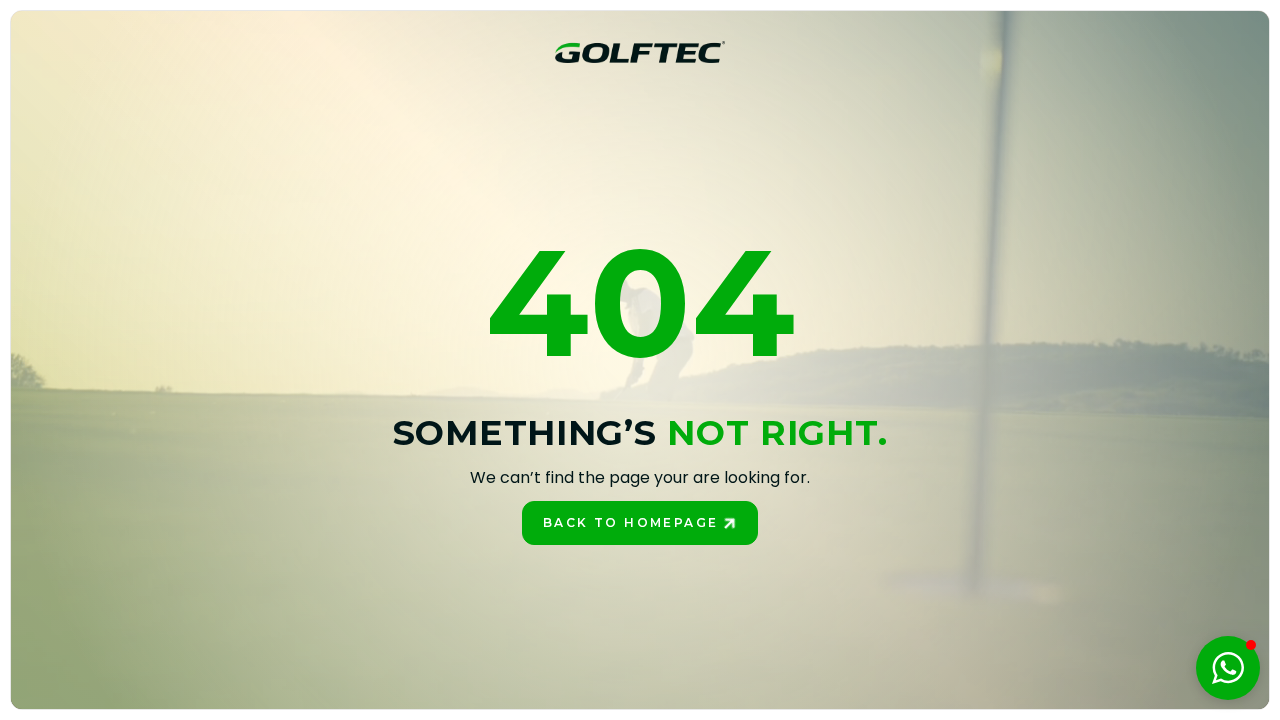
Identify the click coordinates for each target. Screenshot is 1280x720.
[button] (1228, 668)
